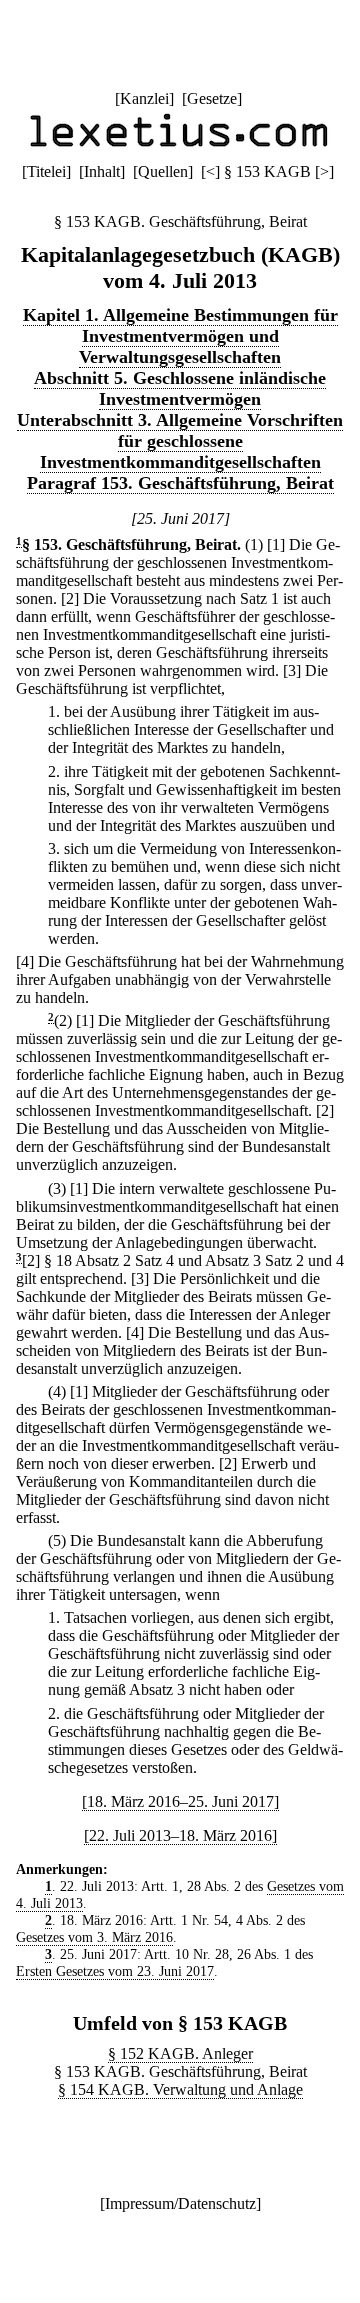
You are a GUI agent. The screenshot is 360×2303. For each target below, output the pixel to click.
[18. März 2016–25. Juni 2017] (180, 1801)
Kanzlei (144, 98)
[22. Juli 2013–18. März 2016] (180, 1835)
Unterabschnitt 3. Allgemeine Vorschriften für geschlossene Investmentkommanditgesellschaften (180, 441)
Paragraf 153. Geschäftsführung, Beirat (180, 483)
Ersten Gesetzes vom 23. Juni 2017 (115, 1971)
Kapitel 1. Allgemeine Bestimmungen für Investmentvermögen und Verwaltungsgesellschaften (180, 336)
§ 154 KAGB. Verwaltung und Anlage (180, 2089)
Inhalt (102, 171)
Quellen (163, 171)
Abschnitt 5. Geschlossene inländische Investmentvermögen (180, 388)
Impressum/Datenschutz (180, 2203)
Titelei (46, 171)
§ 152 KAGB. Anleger (180, 2053)
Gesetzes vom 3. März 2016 (94, 1937)
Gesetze (212, 98)
